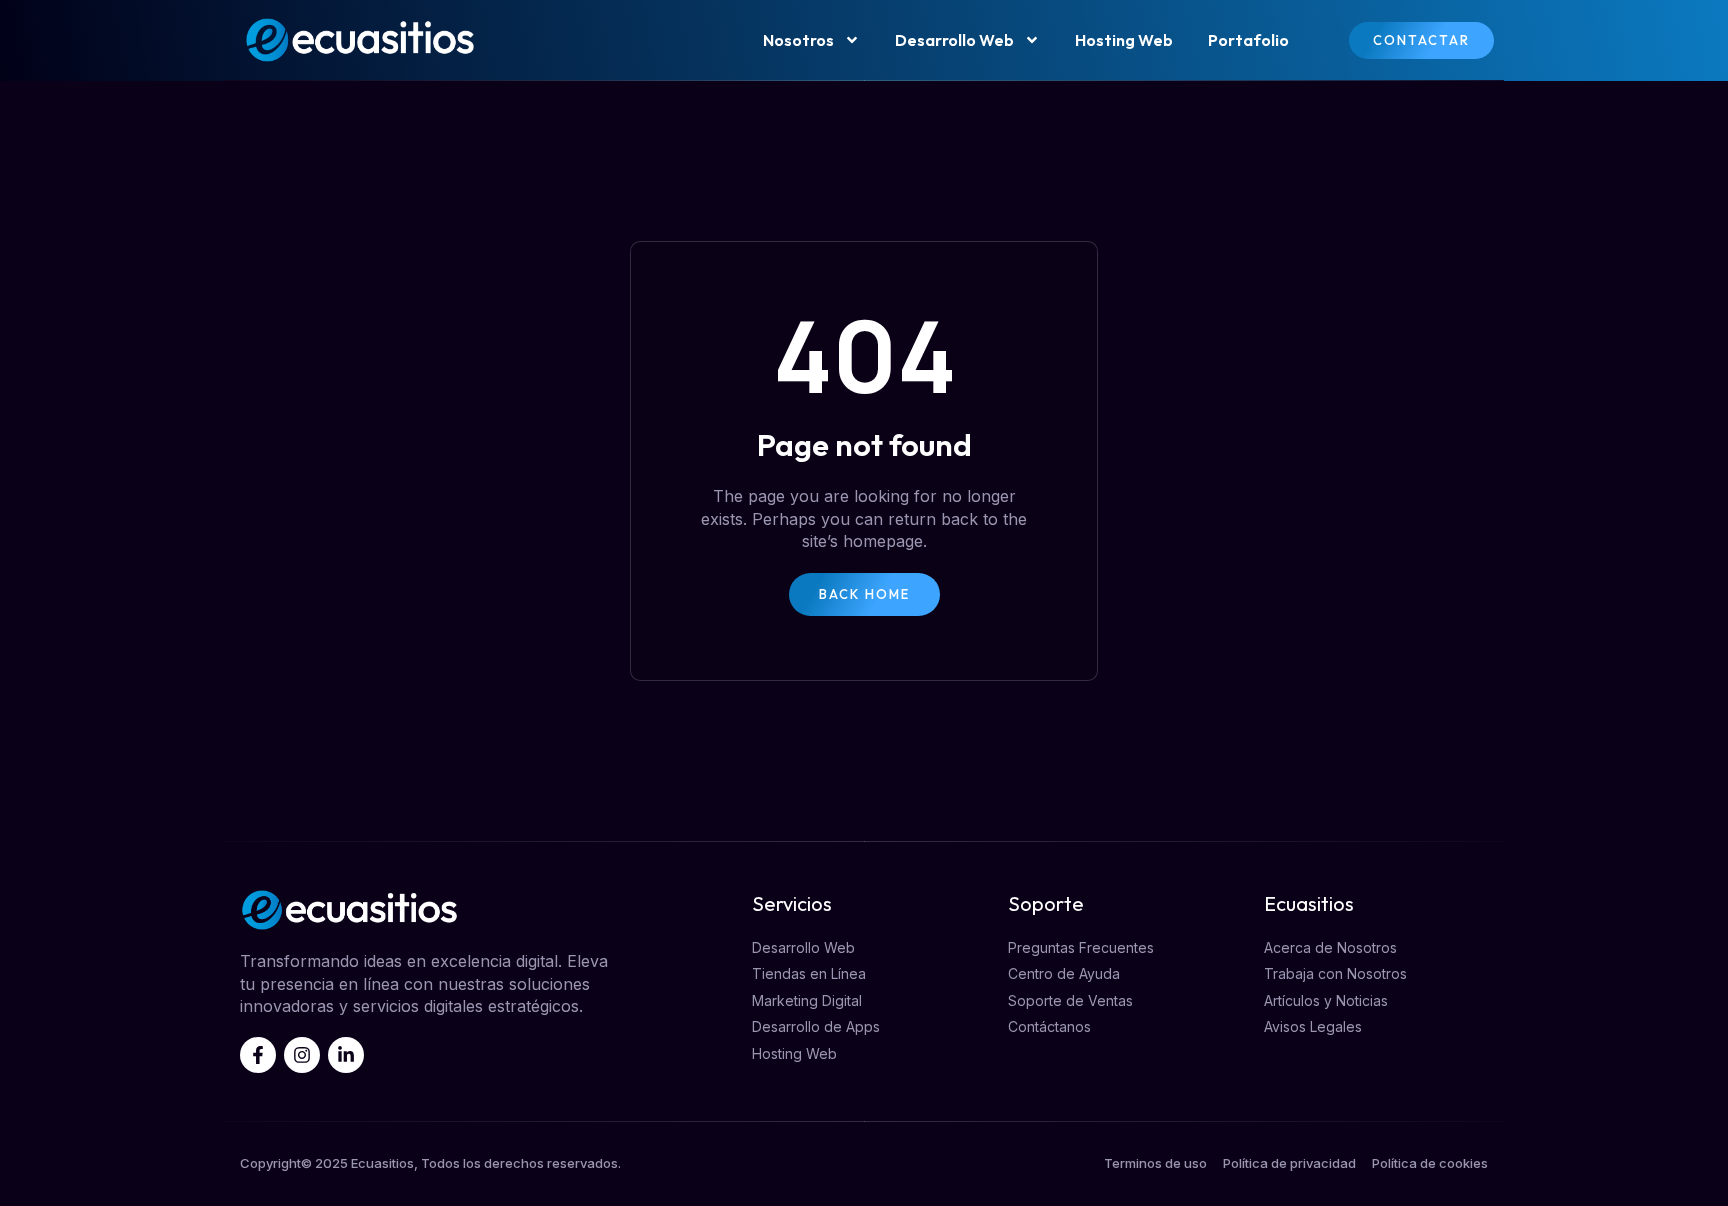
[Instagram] (302, 1055)
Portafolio (1248, 40)
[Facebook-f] (258, 1055)
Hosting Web (1124, 40)
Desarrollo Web (954, 40)
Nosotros (798, 40)
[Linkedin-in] (346, 1055)
